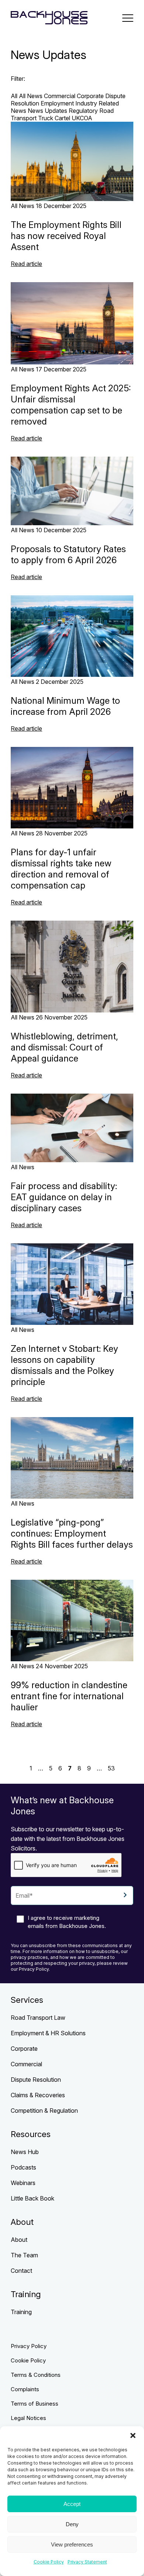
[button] (133, 2435)
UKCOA (82, 118)
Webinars (23, 2183)
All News (31, 96)
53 (111, 1768)
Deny (72, 2524)
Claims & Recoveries (38, 2095)
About (19, 2240)
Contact (21, 2271)
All (14, 96)
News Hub (25, 2152)
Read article (26, 264)
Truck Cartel (54, 118)
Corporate (90, 96)
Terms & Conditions (36, 2375)
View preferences (72, 2544)
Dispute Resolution (36, 2080)
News (18, 111)
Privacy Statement (87, 2562)
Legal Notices (28, 2418)
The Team (24, 2255)
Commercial (60, 96)
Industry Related (97, 103)
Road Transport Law (38, 2018)
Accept (72, 2504)
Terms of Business (35, 2404)
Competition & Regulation (44, 2111)
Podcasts (23, 2167)
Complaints (25, 2389)
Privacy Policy (29, 2346)
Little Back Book (32, 2198)
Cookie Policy (49, 2562)
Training (21, 2312)
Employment (57, 103)
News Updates (47, 111)
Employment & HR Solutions (48, 2033)
